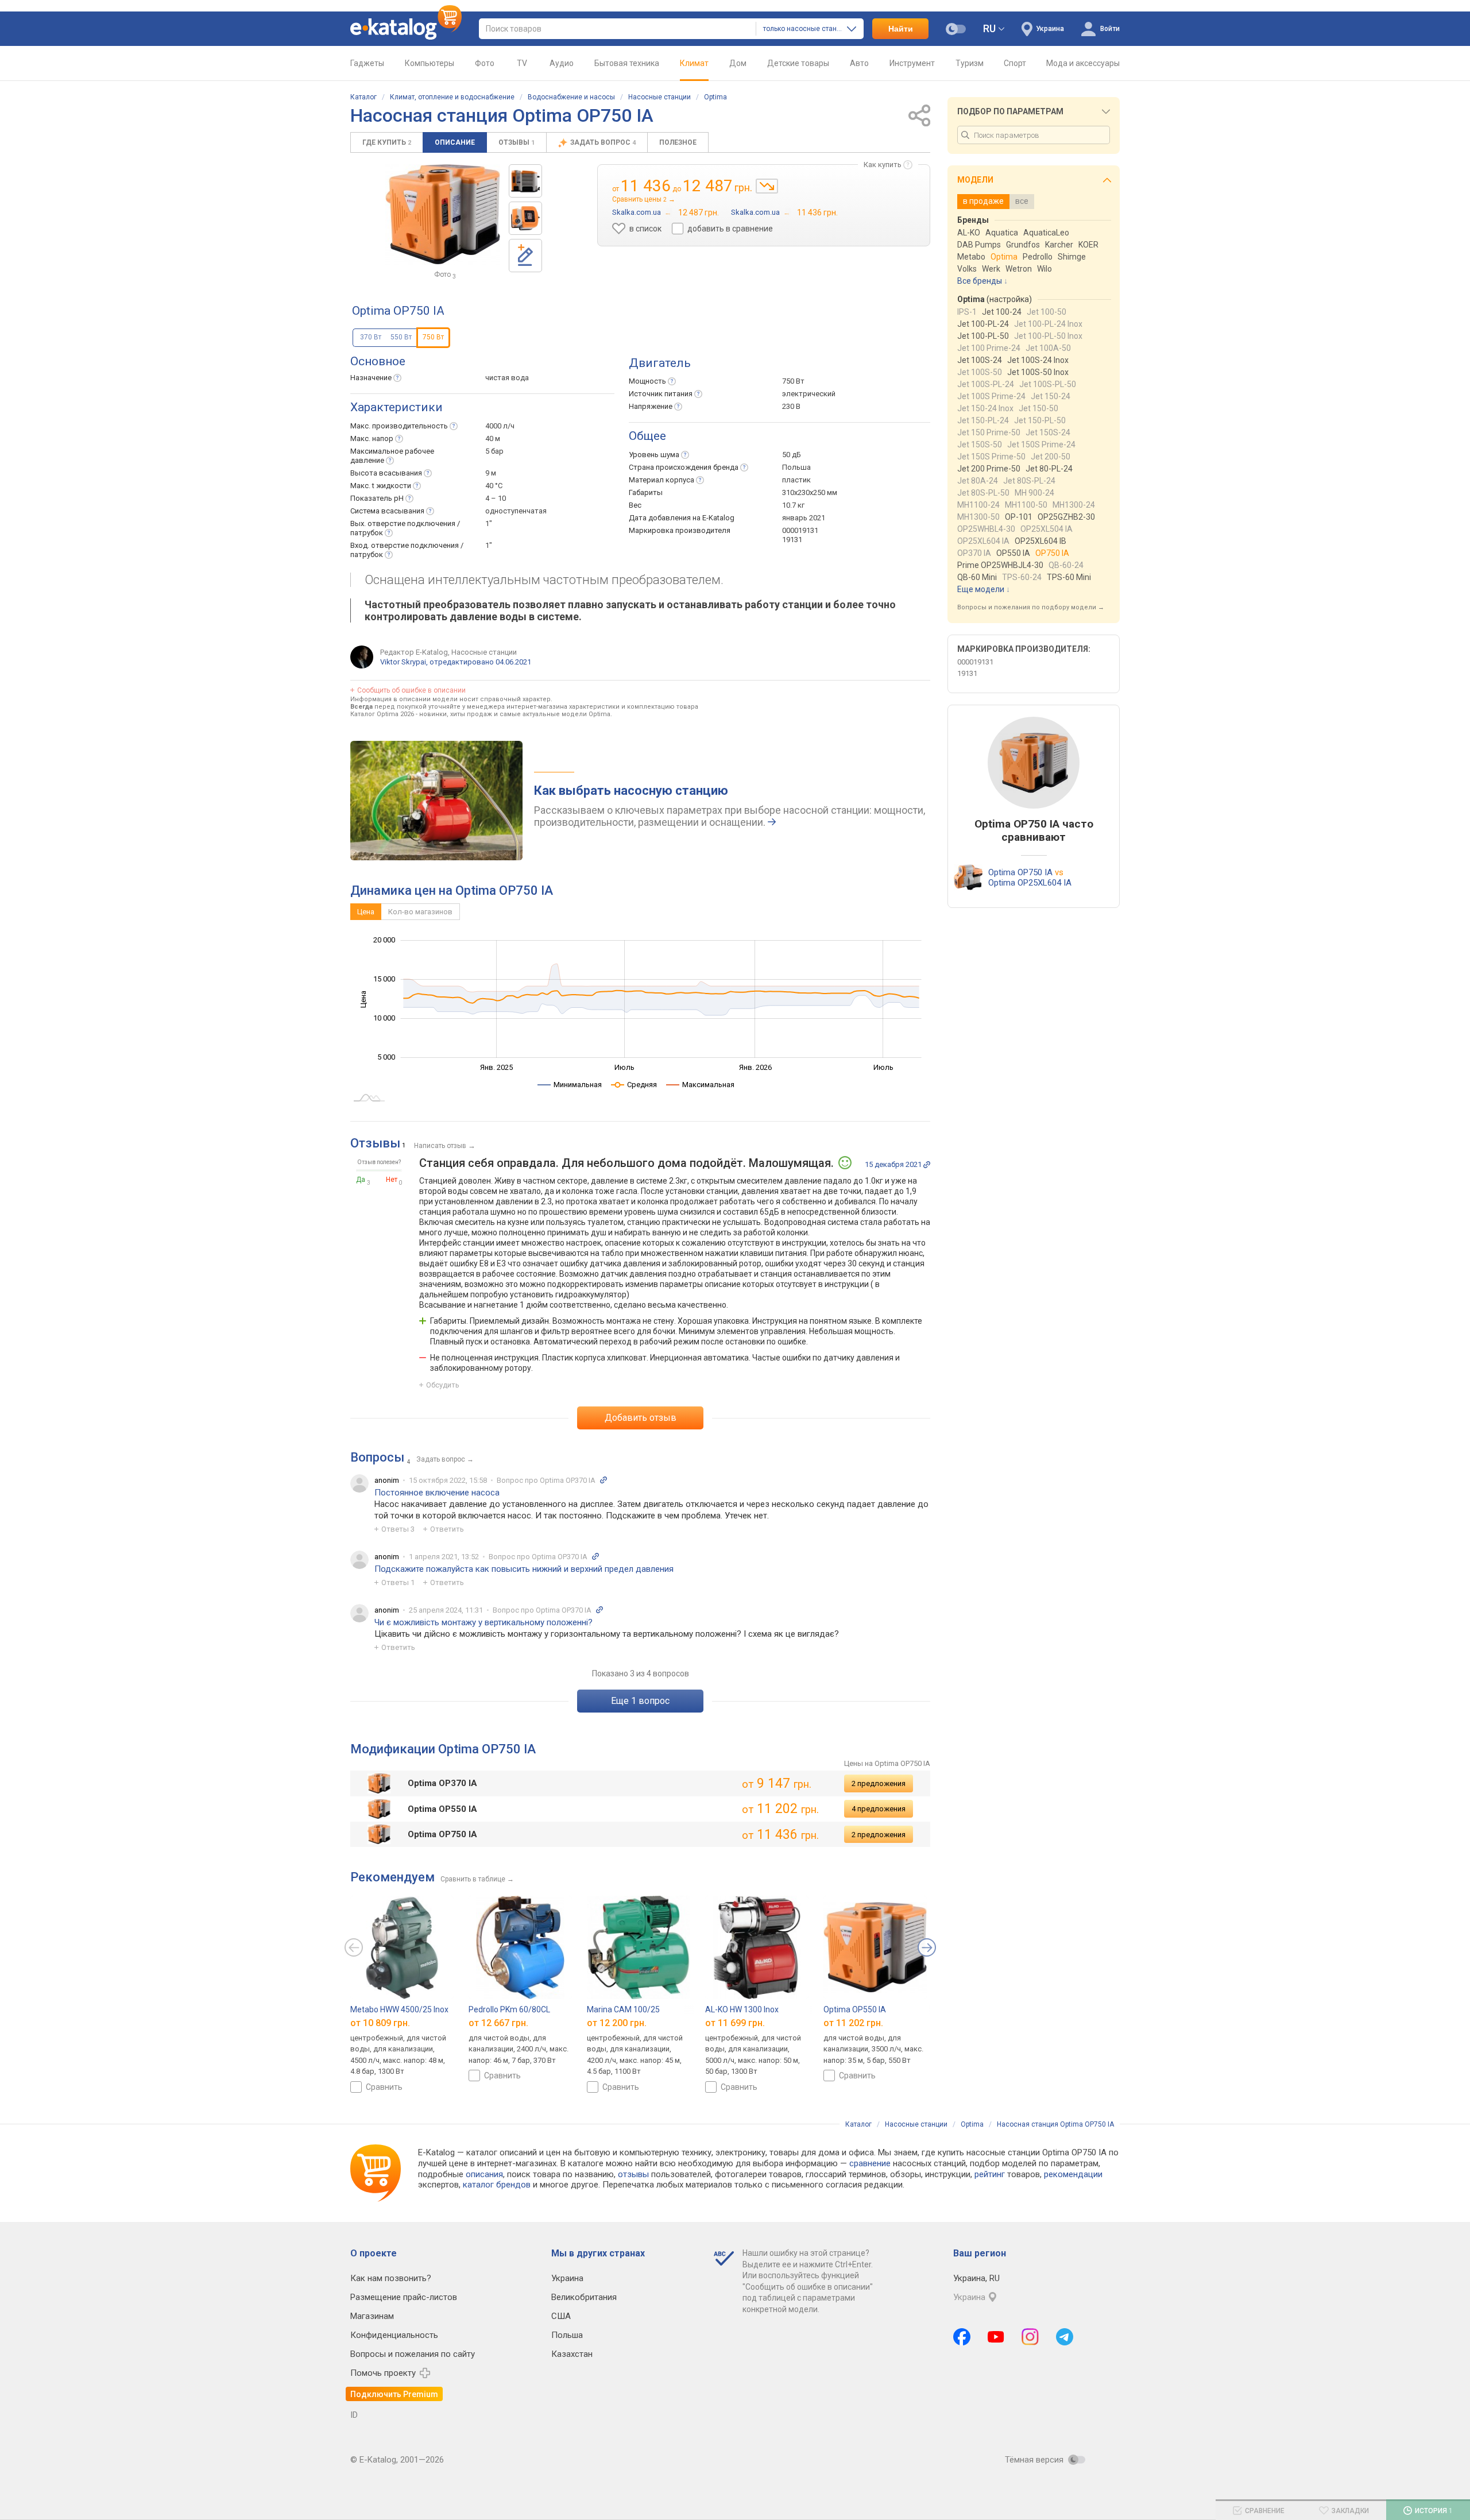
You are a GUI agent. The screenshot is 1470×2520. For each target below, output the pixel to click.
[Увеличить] (443, 214)
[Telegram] (1065, 2337)
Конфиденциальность (394, 2335)
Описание (455, 142)
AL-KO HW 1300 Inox (742, 2009)
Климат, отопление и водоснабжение (452, 97)
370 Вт (371, 337)
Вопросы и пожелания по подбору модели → (1031, 607)
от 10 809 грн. (380, 2023)
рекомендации (1073, 2174)
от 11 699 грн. (735, 2023)
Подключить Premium (394, 2394)
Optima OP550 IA (855, 2009)
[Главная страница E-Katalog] (406, 29)
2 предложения (879, 1783)
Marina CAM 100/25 (623, 2009)
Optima (715, 97)
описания (484, 2174)
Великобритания (584, 2297)
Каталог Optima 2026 (382, 714)
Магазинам (372, 2316)
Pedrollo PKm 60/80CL (509, 2009)
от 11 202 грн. (853, 2023)
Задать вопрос (603, 142)
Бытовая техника (627, 63)
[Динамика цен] (767, 186)
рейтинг (990, 2174)
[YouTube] (996, 2337)
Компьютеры (430, 63)
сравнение (870, 2163)
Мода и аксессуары (1083, 63)
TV (522, 63)
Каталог (363, 97)
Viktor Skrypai (403, 662)
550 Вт (401, 337)
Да (361, 1180)
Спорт (1015, 63)
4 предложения (879, 1809)
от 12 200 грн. (617, 2023)
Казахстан (572, 2354)
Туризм (970, 63)
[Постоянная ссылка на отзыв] (927, 1165)
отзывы (633, 2174)
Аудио (562, 63)
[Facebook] (962, 2337)
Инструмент (912, 63)
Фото (485, 63)
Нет (392, 1180)
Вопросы (377, 1457)
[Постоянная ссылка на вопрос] (604, 1480)
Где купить (387, 142)
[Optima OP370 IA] (525, 181)
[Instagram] (1030, 2337)
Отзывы (517, 142)
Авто (859, 63)
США (561, 2316)
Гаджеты (367, 63)
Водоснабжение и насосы (571, 97)
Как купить (883, 165)
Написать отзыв (440, 1146)
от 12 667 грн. (498, 2023)
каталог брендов (497, 2185)
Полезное (678, 142)
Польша (567, 2335)
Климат (694, 63)
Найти (901, 29)
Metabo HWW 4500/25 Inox (399, 2009)
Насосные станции (659, 97)
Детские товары (798, 63)
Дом (738, 63)
